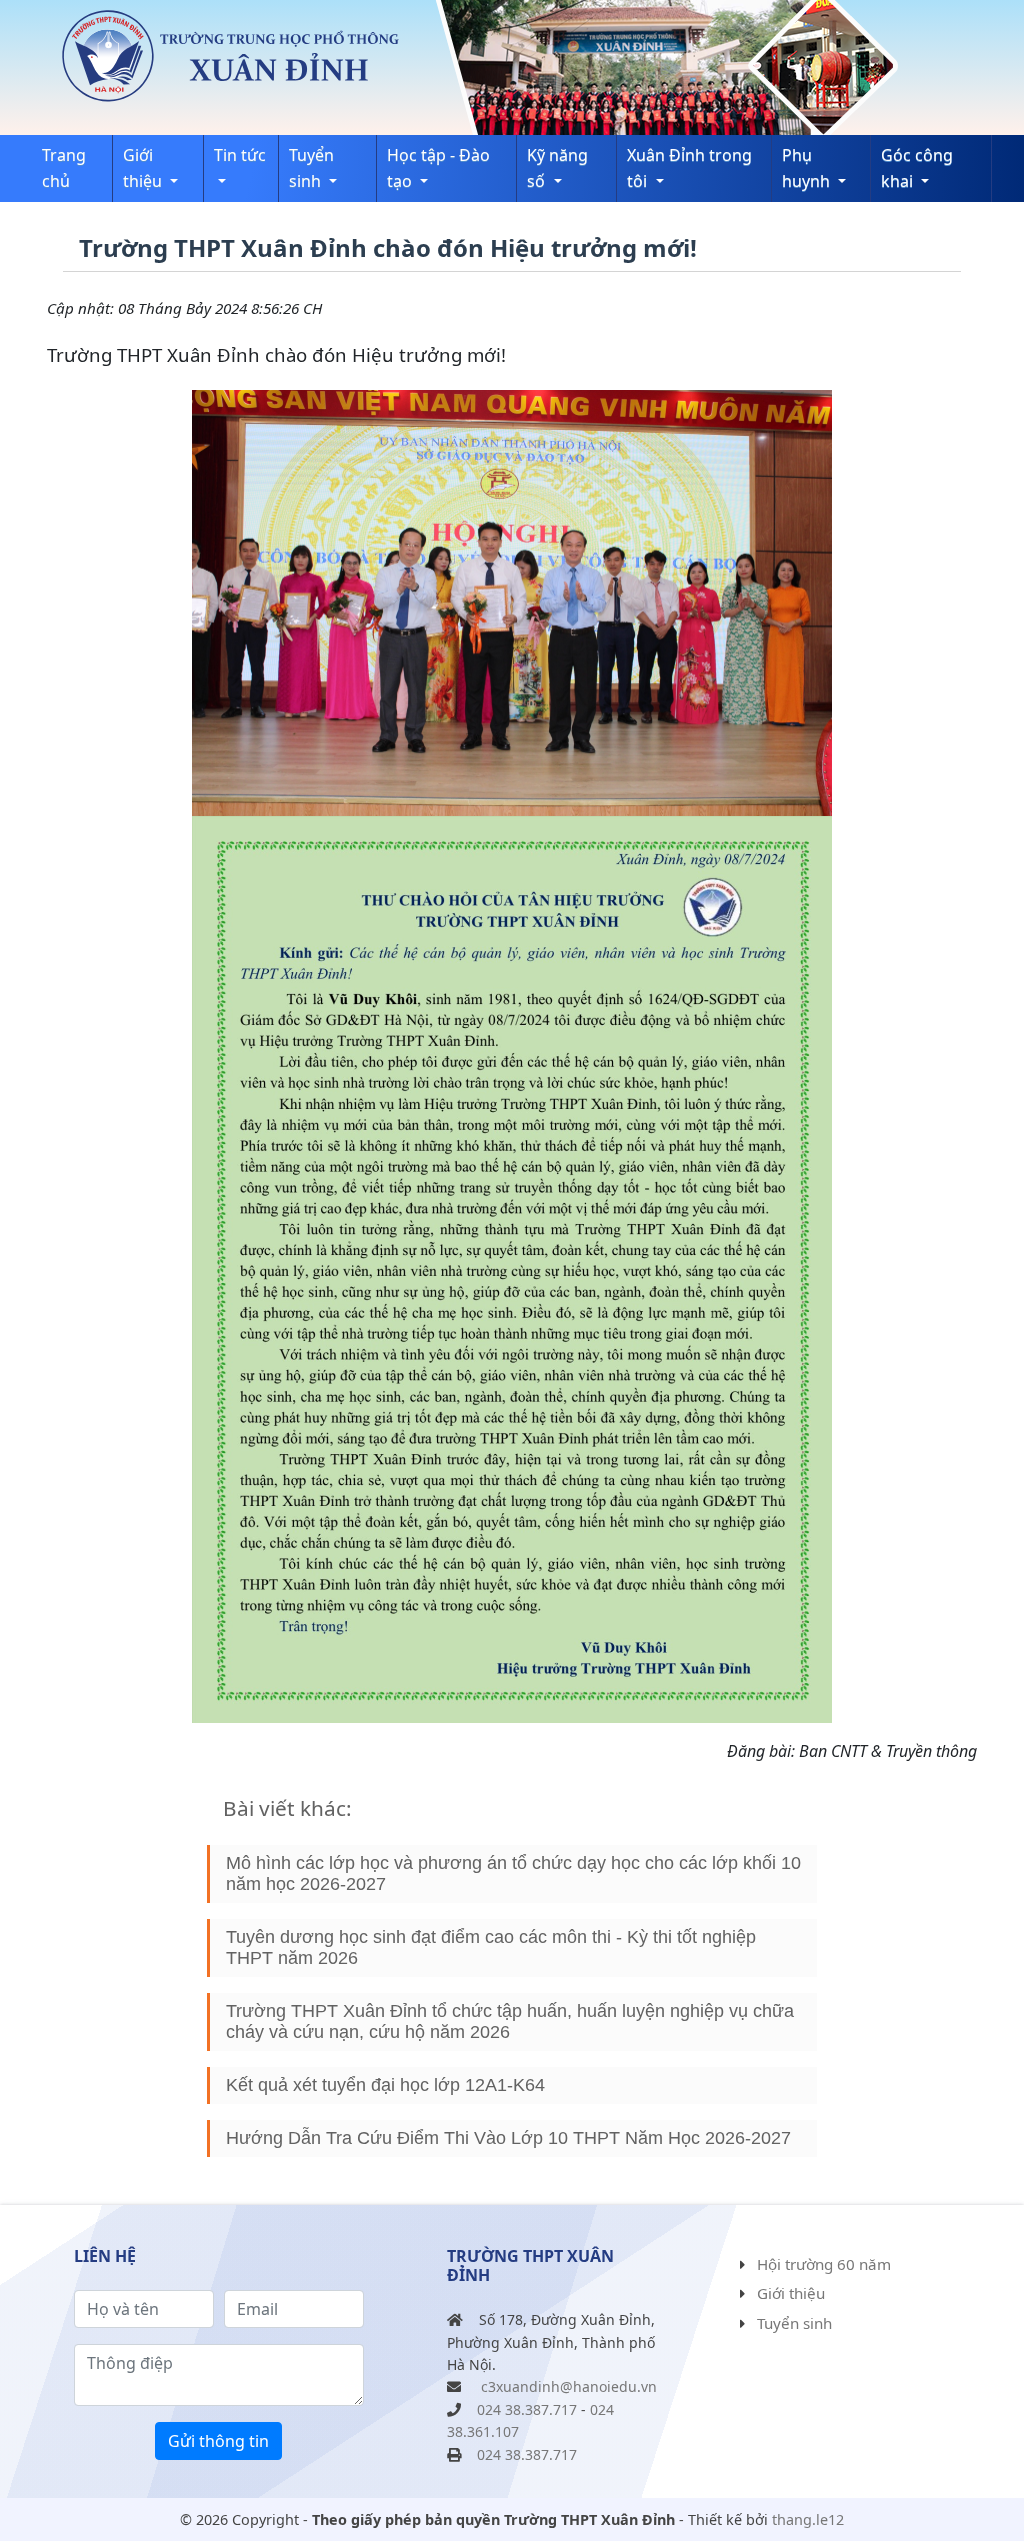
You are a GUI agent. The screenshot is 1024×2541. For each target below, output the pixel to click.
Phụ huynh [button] (808, 168)
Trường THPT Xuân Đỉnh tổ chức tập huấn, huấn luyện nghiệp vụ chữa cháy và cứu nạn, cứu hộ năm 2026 (510, 2021)
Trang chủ (64, 168)
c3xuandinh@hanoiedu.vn (569, 2386)
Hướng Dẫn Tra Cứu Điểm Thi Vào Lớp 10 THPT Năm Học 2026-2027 (508, 2138)
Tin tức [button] (240, 155)
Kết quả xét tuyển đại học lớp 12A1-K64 (385, 2085)
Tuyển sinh (794, 2323)
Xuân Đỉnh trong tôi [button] (689, 168)
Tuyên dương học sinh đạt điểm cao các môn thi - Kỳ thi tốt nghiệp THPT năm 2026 (491, 1947)
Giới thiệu (791, 2293)
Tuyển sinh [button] (311, 168)
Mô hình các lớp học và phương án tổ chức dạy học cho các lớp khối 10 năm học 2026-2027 (513, 1873)
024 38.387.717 (527, 2409)
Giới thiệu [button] (144, 168)
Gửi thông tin (218, 2441)
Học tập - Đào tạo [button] (438, 168)
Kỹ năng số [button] (557, 168)
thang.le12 (808, 2519)
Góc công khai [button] (917, 168)
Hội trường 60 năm (824, 2264)
